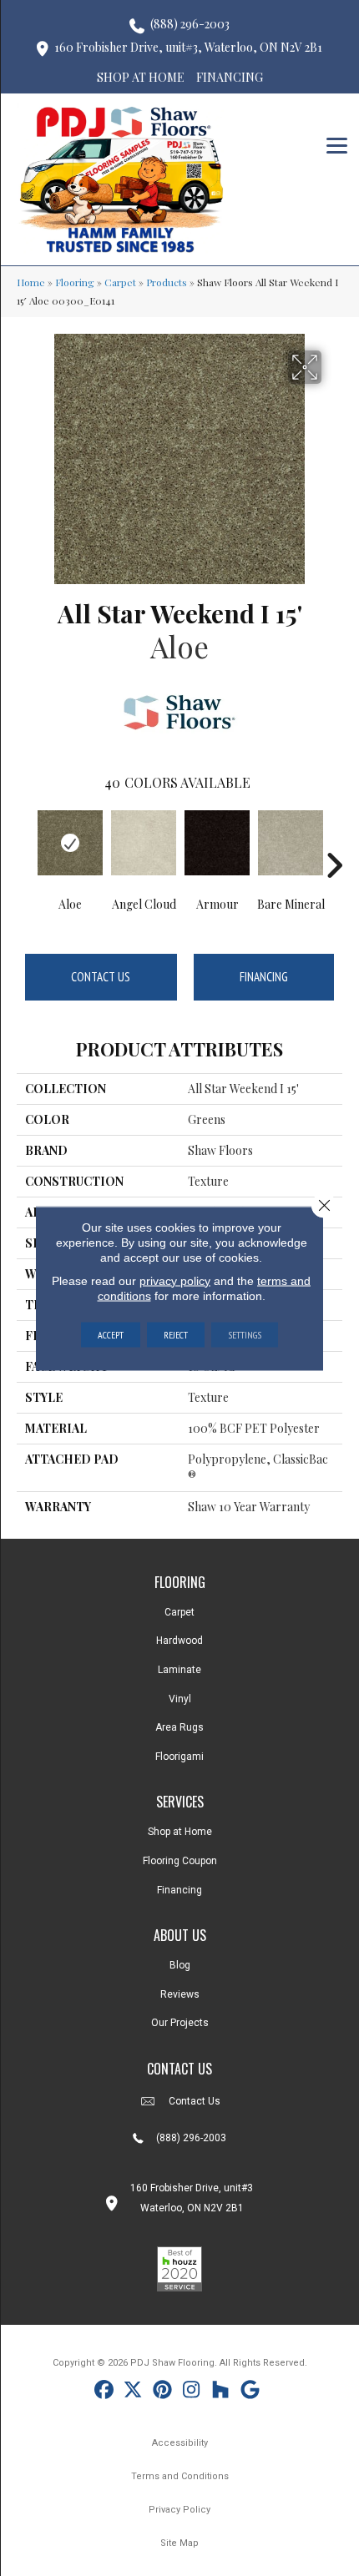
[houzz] (221, 2392)
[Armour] (217, 843)
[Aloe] (70, 843)
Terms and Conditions (180, 2476)
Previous (25, 840)
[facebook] (104, 2392)
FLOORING (180, 1582)
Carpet (120, 282)
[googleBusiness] (250, 2392)
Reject (176, 1334)
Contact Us (101, 977)
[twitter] (133, 2392)
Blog (180, 1965)
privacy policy (175, 1280)
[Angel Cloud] (144, 843)
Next (334, 840)
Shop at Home (180, 1832)
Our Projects (180, 2023)
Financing (264, 977)
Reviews (180, 1994)
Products (167, 282)
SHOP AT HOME (141, 77)
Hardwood (179, 1641)
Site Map (179, 2543)
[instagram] (192, 2392)
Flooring (75, 282)
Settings (245, 1334)
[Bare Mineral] (291, 843)
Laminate (179, 1670)
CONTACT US (179, 2069)
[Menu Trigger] (337, 144)
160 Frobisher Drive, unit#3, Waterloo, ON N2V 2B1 (188, 47)
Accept (111, 1334)
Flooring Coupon (180, 1861)
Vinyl (180, 1699)
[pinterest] (162, 2392)
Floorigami (179, 1757)
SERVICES (180, 1802)
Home (31, 282)
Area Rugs (179, 1727)
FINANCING (230, 77)
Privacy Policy (179, 2510)
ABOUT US (180, 1935)
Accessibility (180, 2443)
